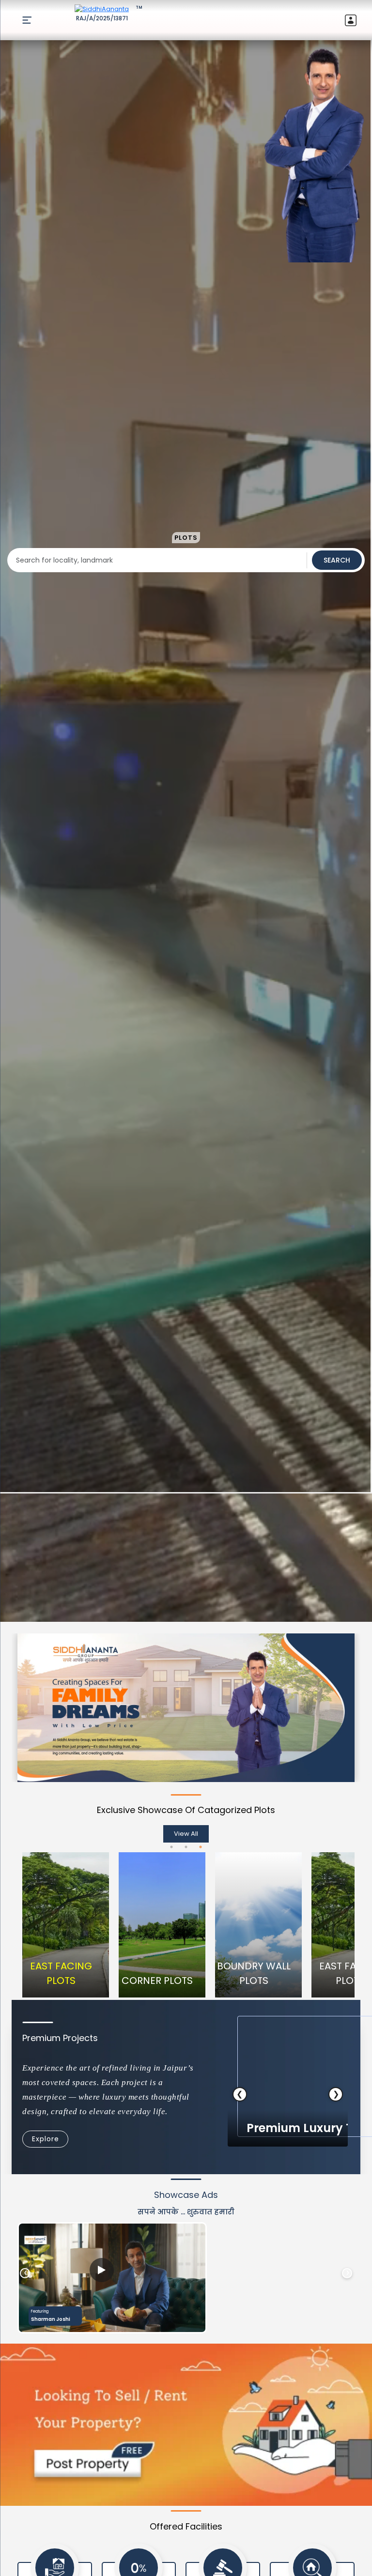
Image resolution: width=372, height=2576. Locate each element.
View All (186, 1834)
